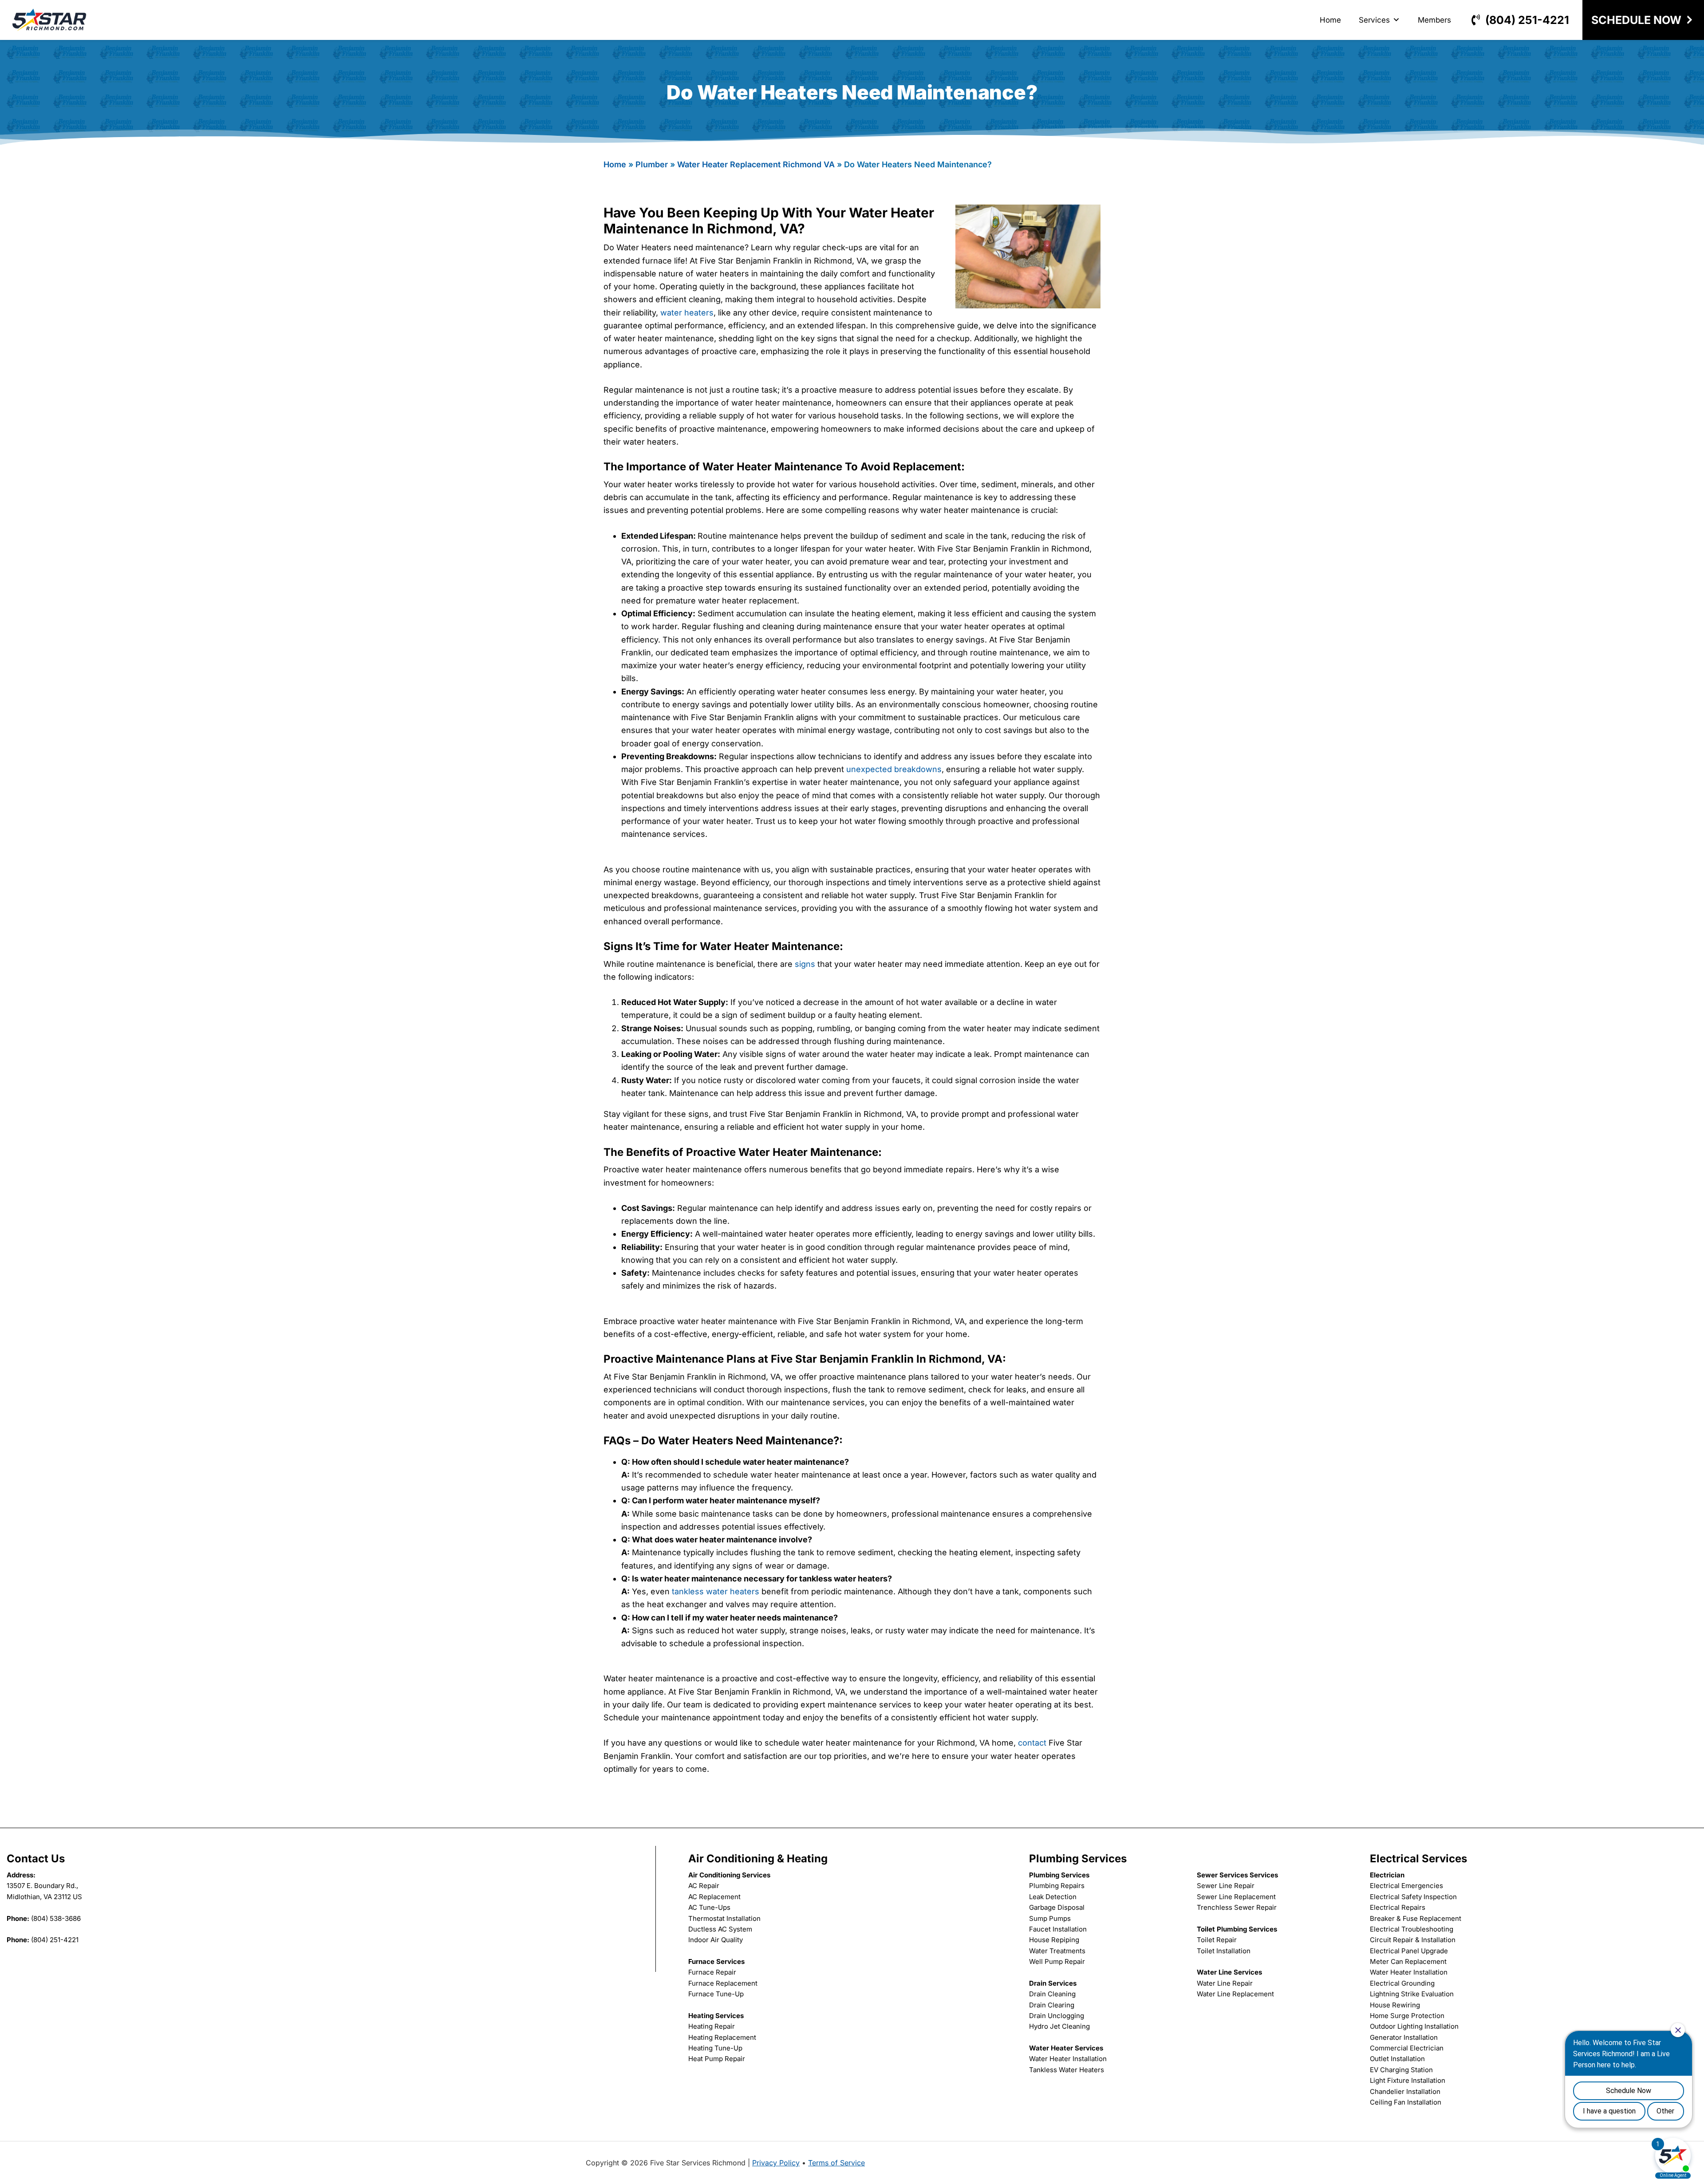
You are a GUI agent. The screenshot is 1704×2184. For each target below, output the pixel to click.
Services (1374, 20)
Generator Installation (1404, 2037)
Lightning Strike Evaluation (1412, 1994)
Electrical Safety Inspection (1413, 1897)
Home (1330, 20)
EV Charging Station (1401, 2070)
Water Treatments (1057, 1951)
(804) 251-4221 (1527, 20)
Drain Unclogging (1057, 2016)
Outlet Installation (1397, 2059)
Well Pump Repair (1057, 1961)
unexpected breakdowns (894, 769)
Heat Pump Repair (717, 2059)
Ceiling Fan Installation (1406, 2102)
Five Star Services (49, 20)
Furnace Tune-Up (716, 1994)
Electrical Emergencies (1406, 1886)
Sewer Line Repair (1226, 1886)
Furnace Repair (712, 1972)
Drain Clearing (1052, 2005)
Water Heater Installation (1068, 2059)
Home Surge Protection (1407, 2016)
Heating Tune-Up (715, 2048)
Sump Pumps (1050, 1918)
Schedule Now (1636, 20)
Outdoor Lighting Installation (1414, 2026)
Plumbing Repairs (1057, 1886)
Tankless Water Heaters (1067, 2070)
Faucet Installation (1058, 1929)
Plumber (652, 164)
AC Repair (704, 1886)
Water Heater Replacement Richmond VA (756, 164)
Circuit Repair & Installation (1413, 1940)
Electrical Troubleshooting (1412, 1929)
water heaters (687, 313)
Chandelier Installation (1405, 2091)
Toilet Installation (1224, 1951)
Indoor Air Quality (716, 1940)
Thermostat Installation (724, 1918)
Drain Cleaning (1052, 1994)
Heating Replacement (722, 2037)
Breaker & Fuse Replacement (1416, 1918)
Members (1434, 20)
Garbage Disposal (1057, 1907)
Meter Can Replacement (1408, 1961)
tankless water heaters (716, 1591)
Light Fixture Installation (1408, 2080)
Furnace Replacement (723, 1983)
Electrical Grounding (1402, 1983)
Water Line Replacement (1235, 1994)
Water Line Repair (1225, 1983)
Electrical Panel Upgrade (1409, 1951)
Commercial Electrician (1407, 2048)
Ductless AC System (720, 1929)
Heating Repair (712, 2026)
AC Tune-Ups (709, 1907)
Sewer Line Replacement (1236, 1897)
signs (805, 964)
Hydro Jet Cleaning (1059, 2026)
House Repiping (1054, 1940)
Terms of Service (836, 2163)
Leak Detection (1053, 1897)
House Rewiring (1395, 2005)
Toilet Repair (1217, 1940)
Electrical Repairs (1398, 1907)
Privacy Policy (776, 2163)
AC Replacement (714, 1897)
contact (1032, 1743)
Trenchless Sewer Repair (1237, 1907)
